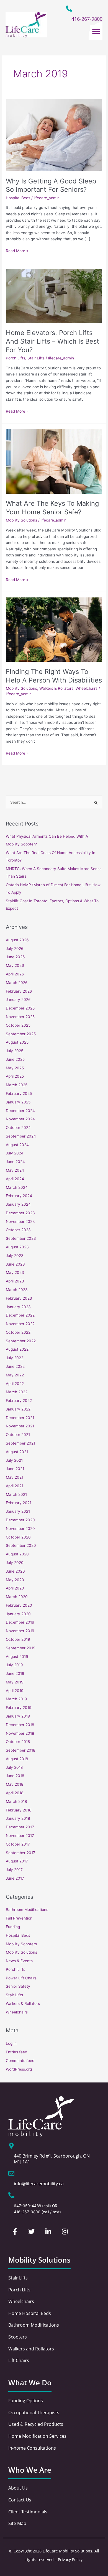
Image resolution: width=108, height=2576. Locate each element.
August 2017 (17, 1861)
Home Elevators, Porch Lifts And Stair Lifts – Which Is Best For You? (52, 341)
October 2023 (18, 1230)
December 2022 (20, 1315)
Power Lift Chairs (21, 1978)
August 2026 (17, 940)
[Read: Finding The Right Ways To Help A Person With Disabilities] (54, 629)
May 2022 (15, 1375)
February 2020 (19, 1605)
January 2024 (18, 1204)
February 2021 (19, 1503)
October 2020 (18, 1537)
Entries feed (16, 2052)
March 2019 (16, 1699)
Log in (11, 2043)
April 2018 (15, 1793)
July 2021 (14, 1460)
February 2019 (19, 1708)
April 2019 (15, 1691)
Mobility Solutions (21, 520)
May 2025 (15, 1068)
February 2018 (19, 1810)
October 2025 (18, 1025)
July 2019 (14, 1665)
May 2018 (15, 1784)
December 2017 (20, 1827)
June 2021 (15, 1469)
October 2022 (18, 1332)
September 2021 (20, 1443)
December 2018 (20, 1725)
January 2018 (18, 1818)
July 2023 (15, 1256)
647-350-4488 (27, 2206)
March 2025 (17, 1085)
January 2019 (18, 1716)
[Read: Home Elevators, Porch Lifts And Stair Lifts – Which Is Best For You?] (54, 296)
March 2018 (16, 1801)
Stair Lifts (36, 358)
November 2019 (20, 1631)
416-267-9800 (87, 19)
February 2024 (19, 1196)
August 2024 (17, 1145)
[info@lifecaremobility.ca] (11, 2173)
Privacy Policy (70, 2560)
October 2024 (18, 1128)
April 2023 (15, 1281)
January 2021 (18, 1511)
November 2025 (20, 1017)
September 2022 (21, 1341)
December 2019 (20, 1622)
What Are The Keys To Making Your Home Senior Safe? (52, 508)
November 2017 (20, 1836)
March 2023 (17, 1290)
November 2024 (20, 1119)
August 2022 (17, 1349)
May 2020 (15, 1580)
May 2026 (15, 965)
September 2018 (20, 1750)
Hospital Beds (18, 198)
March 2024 (17, 1187)
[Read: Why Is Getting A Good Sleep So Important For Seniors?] (54, 135)
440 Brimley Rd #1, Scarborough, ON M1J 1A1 (52, 2159)
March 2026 (17, 983)
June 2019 (15, 1673)
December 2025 (20, 1008)
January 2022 (18, 1409)
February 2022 (19, 1401)
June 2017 (15, 1878)
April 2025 (15, 1076)
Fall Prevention (19, 1918)
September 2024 (21, 1136)
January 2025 (18, 1102)
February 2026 (19, 991)
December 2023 (20, 1213)
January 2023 (18, 1307)
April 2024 (15, 1179)
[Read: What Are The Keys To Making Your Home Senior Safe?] (54, 461)
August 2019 (17, 1657)
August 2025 (17, 1042)
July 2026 (15, 949)
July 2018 (14, 1767)
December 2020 (20, 1520)
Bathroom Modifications (27, 1910)
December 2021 (20, 1418)
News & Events (19, 1961)
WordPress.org (19, 2069)
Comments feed (20, 2061)
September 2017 (20, 1853)
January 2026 (18, 1000)
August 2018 (17, 1759)
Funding (13, 1927)
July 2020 (15, 1563)
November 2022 (20, 1324)
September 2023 (21, 1238)
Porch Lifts (16, 358)
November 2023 (20, 1221)
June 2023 (15, 1264)
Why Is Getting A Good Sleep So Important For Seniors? (51, 185)
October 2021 (18, 1435)
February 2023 (19, 1298)
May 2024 (15, 1170)
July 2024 (15, 1153)
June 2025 (15, 1059)
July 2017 (14, 1870)
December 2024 (20, 1111)
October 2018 (18, 1742)
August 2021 (17, 1452)
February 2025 (19, 1093)
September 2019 (21, 1648)
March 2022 (17, 1392)
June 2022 (15, 1366)
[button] (96, 31)
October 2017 (18, 1844)
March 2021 (16, 1494)
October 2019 (18, 1639)
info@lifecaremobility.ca (39, 2184)
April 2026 (15, 974)
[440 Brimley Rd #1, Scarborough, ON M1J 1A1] (11, 2146)
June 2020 (15, 1571)
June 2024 (15, 1162)
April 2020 (15, 1588)
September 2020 (21, 1545)
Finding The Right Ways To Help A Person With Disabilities (54, 676)
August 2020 (17, 1554)
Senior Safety (18, 1986)
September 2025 (21, 1034)
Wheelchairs (87, 688)
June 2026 (15, 957)
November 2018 (20, 1733)
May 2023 (15, 1272)
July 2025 (15, 1051)
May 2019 (15, 1682)
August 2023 (17, 1247)
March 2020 (17, 1597)
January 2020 (18, 1614)
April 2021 (15, 1486)
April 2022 (15, 1384)
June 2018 (15, 1776)
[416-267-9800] (69, 9)
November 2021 (20, 1426)
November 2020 (20, 1529)
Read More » (17, 250)
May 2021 (15, 1477)
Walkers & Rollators (56, 688)
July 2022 (15, 1358)
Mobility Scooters (21, 1944)
